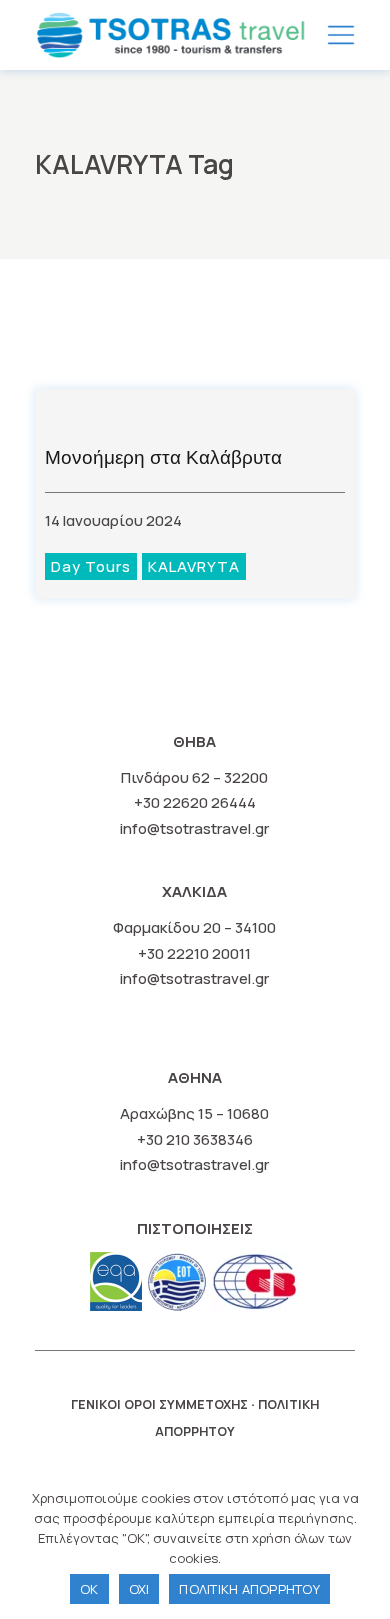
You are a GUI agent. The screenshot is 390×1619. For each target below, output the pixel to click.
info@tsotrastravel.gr (194, 828)
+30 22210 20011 (194, 953)
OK (89, 1589)
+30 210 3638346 (195, 1139)
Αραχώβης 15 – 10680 (194, 1113)
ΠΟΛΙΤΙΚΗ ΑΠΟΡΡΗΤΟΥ (249, 1589)
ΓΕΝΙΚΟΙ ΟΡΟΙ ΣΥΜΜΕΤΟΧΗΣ (159, 1404)
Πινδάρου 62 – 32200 (194, 777)
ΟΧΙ (139, 1589)
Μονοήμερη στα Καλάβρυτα (163, 457)
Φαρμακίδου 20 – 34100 (194, 927)
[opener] (341, 35)
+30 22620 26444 (195, 802)
